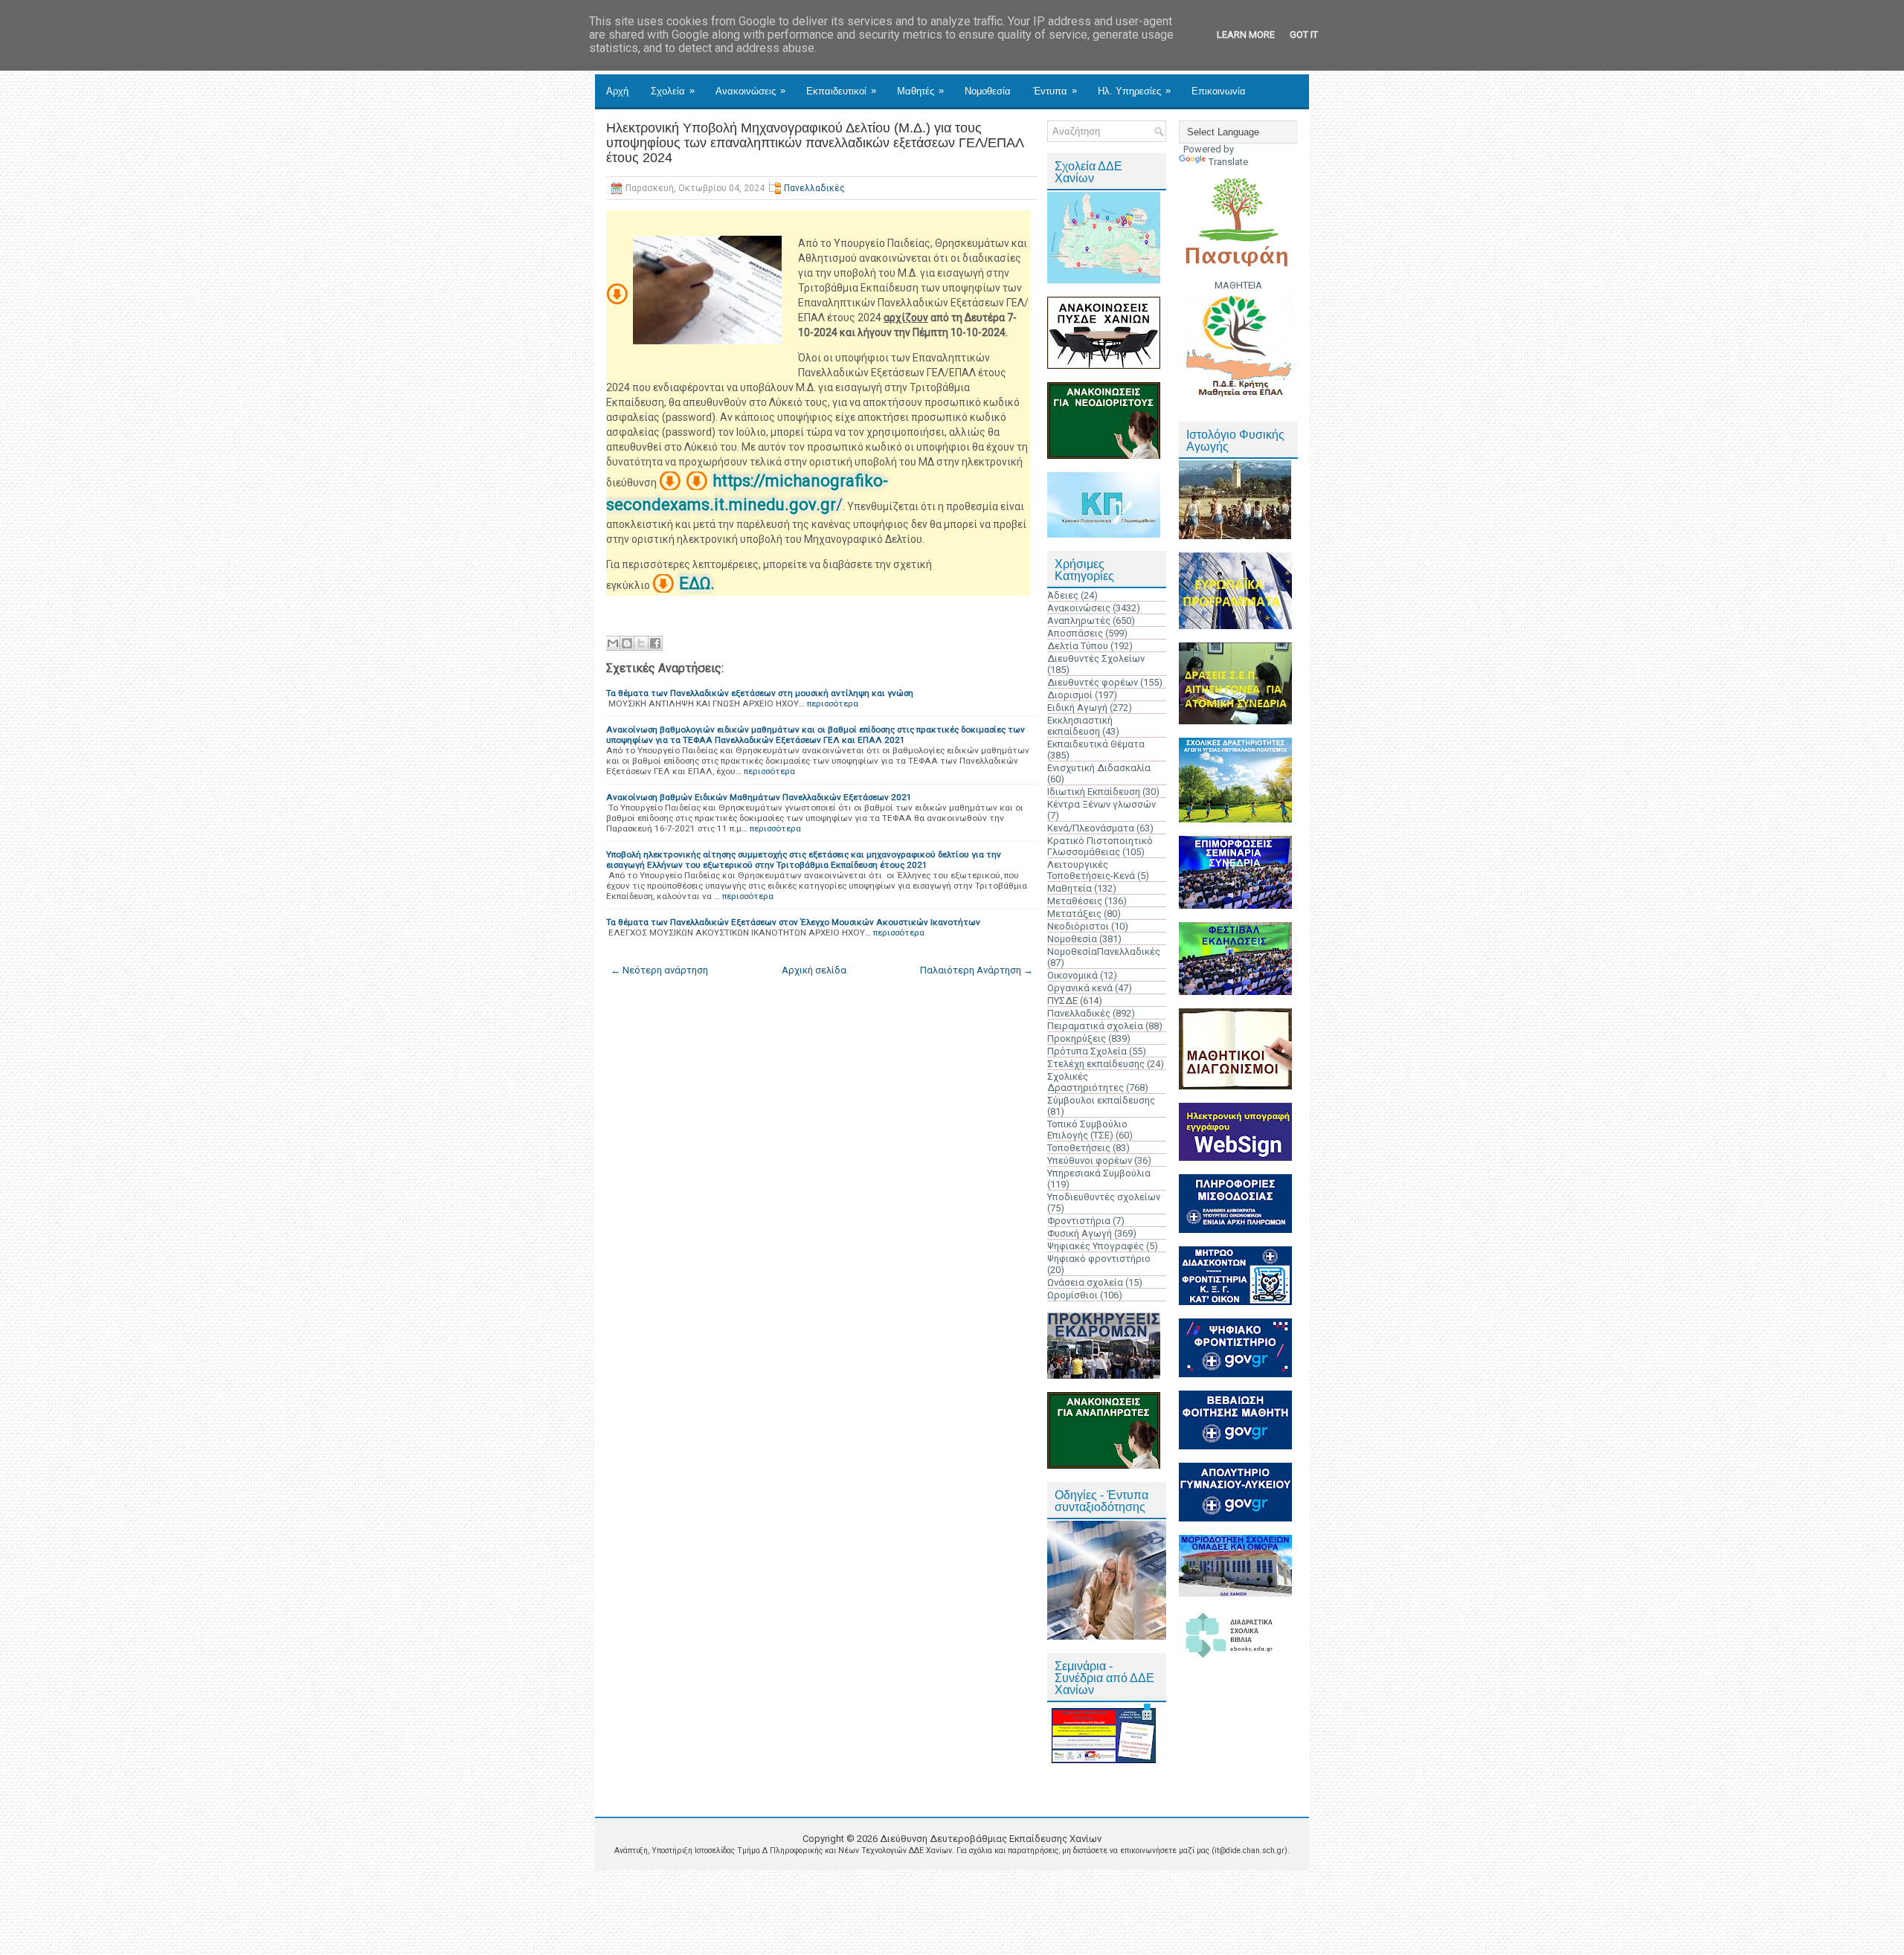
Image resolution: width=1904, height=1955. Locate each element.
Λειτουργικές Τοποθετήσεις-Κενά (1091, 870)
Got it (1304, 35)
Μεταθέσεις (1075, 901)
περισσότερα (833, 703)
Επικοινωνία (1219, 91)
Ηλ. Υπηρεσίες (1134, 91)
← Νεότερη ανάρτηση (659, 970)
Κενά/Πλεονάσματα (1091, 828)
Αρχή (617, 91)
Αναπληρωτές (1079, 621)
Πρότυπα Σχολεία (1087, 1051)
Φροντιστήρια (1079, 1221)
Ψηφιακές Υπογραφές (1096, 1246)
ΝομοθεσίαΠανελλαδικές (1104, 951)
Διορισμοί (1070, 695)
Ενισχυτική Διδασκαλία (1099, 768)
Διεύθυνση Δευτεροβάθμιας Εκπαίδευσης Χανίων (991, 1839)
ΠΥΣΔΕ (1062, 1001)
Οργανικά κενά (1080, 988)
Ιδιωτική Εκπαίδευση (1094, 792)
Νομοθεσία (988, 91)
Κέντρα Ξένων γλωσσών (1101, 804)
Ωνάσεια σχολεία (1085, 1282)
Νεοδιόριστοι (1078, 926)
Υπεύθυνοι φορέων (1090, 1160)
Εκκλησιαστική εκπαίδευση (1080, 726)
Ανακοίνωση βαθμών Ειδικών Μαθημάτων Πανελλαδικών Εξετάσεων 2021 (759, 797)
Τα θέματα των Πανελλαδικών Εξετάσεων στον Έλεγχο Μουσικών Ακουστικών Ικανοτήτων (793, 922)
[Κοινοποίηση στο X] (641, 643)
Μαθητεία (1070, 888)
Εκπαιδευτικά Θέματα (1096, 744)
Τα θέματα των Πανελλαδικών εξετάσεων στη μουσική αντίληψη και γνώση (760, 693)
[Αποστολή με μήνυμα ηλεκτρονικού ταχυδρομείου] (613, 643)
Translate (1228, 162)
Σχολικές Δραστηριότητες (1086, 1082)
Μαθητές (920, 91)
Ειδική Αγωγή (1077, 708)
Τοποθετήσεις (1079, 1148)
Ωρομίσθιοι (1072, 1295)
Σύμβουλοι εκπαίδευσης (1101, 1100)
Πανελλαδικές (814, 188)
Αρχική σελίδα (814, 970)
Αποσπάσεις (1075, 633)
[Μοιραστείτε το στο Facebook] (655, 643)
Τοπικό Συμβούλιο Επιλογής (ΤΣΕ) (1087, 1130)
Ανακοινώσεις (750, 91)
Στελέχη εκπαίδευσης (1096, 1064)
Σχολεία (673, 91)
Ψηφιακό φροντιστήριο (1099, 1259)
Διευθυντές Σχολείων (1096, 658)
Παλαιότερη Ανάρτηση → (977, 970)
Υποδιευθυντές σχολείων (1104, 1197)
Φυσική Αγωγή (1080, 1233)
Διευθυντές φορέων (1093, 682)
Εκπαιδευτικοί (841, 91)
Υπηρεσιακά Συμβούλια (1099, 1173)
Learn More (1246, 35)
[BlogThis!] (627, 643)
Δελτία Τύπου (1078, 646)
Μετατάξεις (1074, 914)
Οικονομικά (1072, 975)
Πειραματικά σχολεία (1095, 1026)
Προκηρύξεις (1077, 1038)
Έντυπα (1055, 91)
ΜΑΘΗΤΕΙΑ (1238, 285)
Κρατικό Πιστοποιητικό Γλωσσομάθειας (1100, 846)
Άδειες (1063, 595)
